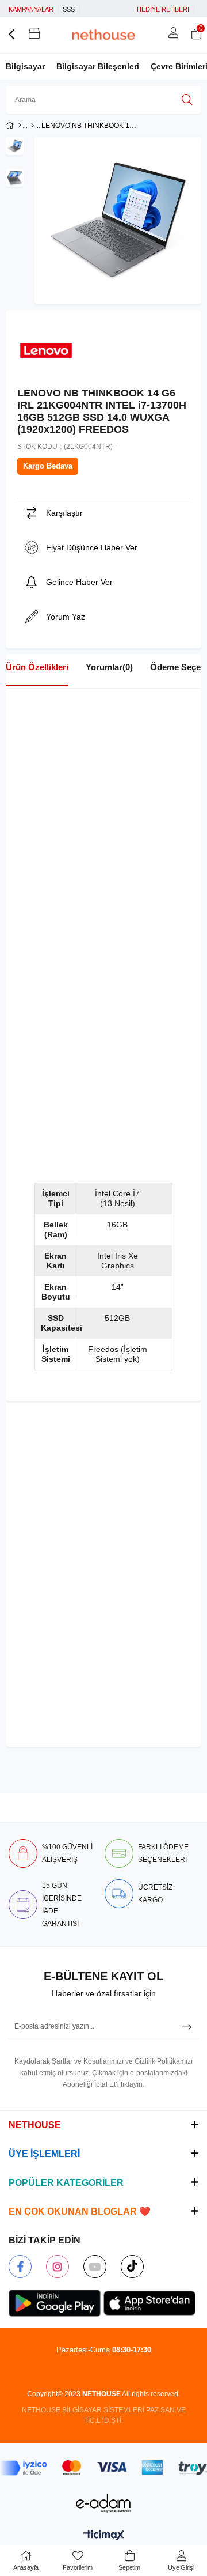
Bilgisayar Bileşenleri (98, 66)
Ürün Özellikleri (37, 667)
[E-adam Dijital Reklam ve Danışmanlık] (103, 2503)
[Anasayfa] (20, 126)
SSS (69, 9)
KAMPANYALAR (31, 9)
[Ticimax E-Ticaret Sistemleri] (104, 2536)
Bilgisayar (25, 66)
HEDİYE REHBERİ (163, 9)
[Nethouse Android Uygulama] (55, 2303)
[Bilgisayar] (32, 126)
